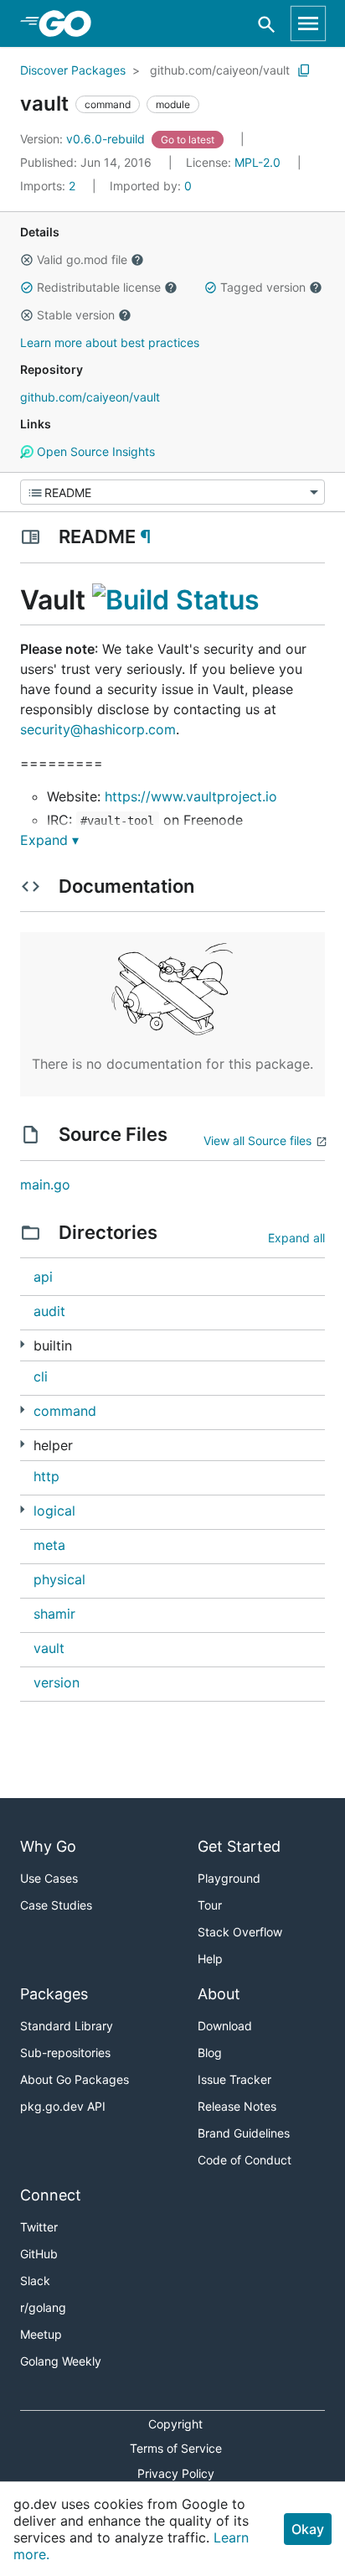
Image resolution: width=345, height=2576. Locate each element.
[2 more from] (22, 1410)
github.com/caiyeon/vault (220, 70)
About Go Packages (75, 2079)
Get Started (239, 1846)
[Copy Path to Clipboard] (304, 70)
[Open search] (267, 24)
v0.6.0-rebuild (84, 139)
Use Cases (49, 1878)
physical (59, 1579)
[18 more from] (22, 1344)
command (65, 1411)
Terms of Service (176, 2448)
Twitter (39, 2227)
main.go (45, 1184)
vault (49, 1648)
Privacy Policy (176, 2473)
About (219, 1994)
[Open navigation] (308, 23)
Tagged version (263, 287)
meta (49, 1545)
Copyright (175, 2424)
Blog (210, 2053)
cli (41, 1376)
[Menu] (172, 492)
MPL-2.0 (257, 162)
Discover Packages (73, 70)
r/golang (43, 2307)
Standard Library (67, 2026)
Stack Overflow (240, 1932)
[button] (27, 260)
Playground (229, 1878)
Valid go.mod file (82, 259)
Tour (210, 1905)
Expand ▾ (49, 840)
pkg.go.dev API (63, 2106)
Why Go (48, 1846)
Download (225, 2026)
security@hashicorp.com (98, 729)
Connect (51, 2195)
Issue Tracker (234, 2079)
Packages (54, 1994)
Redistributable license (99, 287)
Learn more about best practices (110, 342)
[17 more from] (22, 1444)
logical (54, 1511)
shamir (54, 1614)
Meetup (41, 2334)
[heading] (71, 23)
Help (210, 1959)
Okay (308, 2529)
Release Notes (237, 2106)
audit (49, 1311)
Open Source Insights (94, 451)
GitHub (39, 2254)
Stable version (76, 315)
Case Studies (56, 1905)
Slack (35, 2281)
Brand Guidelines (244, 2133)
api (43, 1277)
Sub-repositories (65, 2053)
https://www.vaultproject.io (191, 796)
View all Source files (257, 1140)
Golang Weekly (61, 2361)
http (46, 1476)
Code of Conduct (245, 2160)
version (57, 1682)
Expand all (296, 1238)
